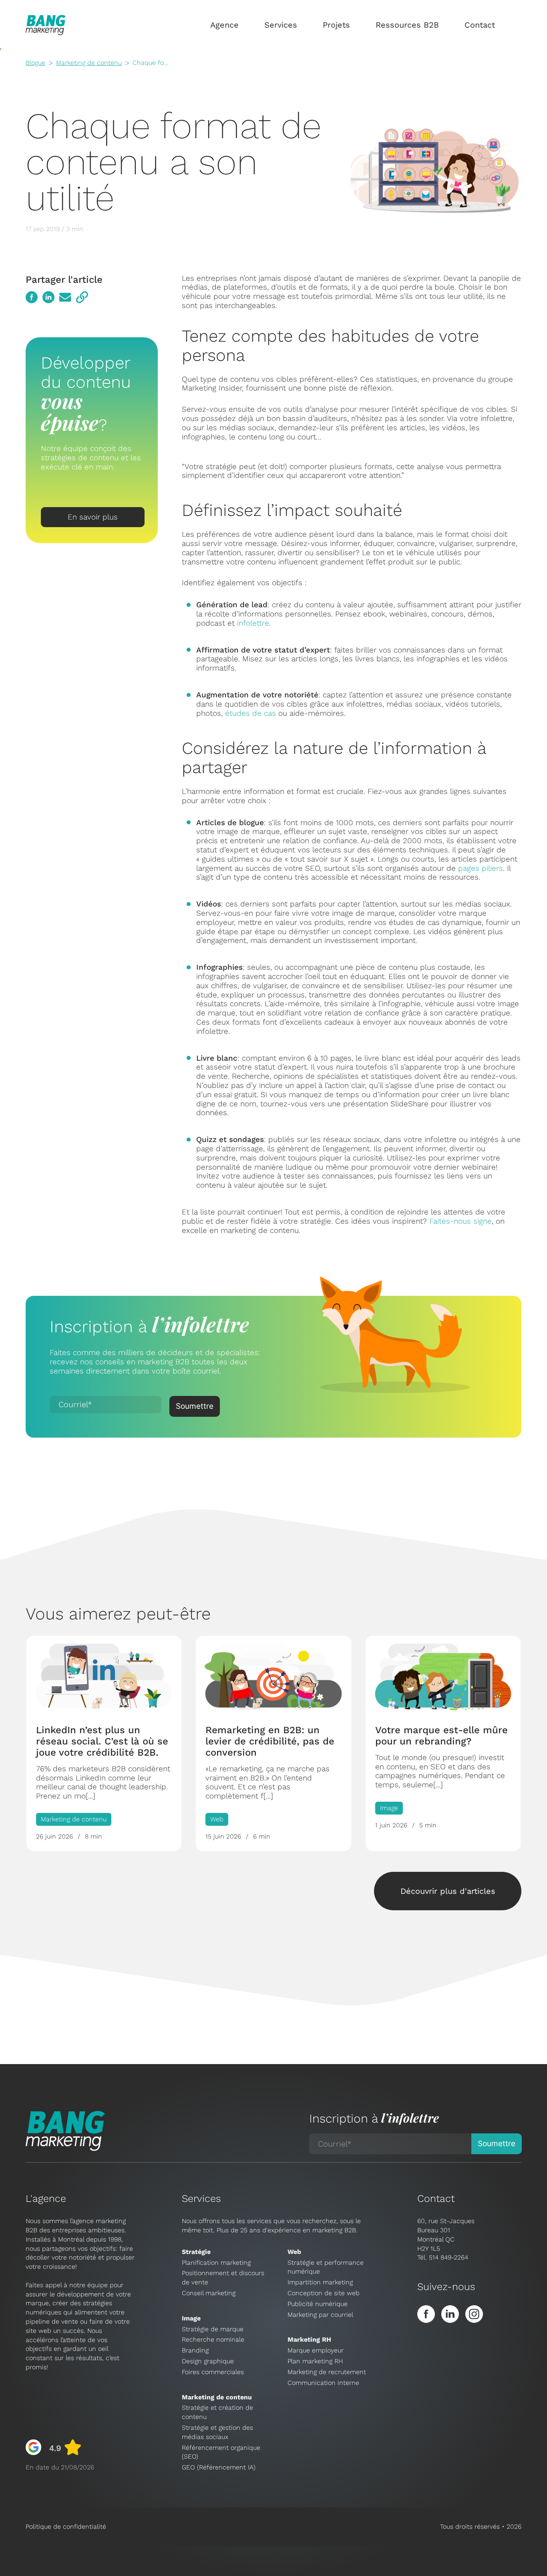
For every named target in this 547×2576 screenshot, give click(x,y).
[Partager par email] (65, 297)
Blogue (35, 63)
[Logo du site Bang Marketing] (46, 25)
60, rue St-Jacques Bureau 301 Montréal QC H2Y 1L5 (446, 2235)
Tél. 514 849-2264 (443, 2257)
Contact (480, 25)
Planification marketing (216, 2263)
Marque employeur (316, 2350)
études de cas (250, 713)
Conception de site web (324, 2293)
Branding (195, 2350)
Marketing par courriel (320, 2315)
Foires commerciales (213, 2372)
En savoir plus (93, 517)
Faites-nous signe (461, 1221)
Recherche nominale (213, 2339)
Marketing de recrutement (327, 2372)
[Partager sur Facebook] (32, 297)
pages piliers (481, 868)
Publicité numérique (318, 2304)
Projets (336, 25)
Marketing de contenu (89, 63)
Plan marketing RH (315, 2361)
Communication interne (323, 2383)
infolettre (253, 623)
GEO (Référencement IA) (219, 2467)
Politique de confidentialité (66, 2527)
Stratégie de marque (213, 2329)
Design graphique (208, 2361)
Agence (224, 25)
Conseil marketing (209, 2293)
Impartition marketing (320, 2282)
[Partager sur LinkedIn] (48, 297)
